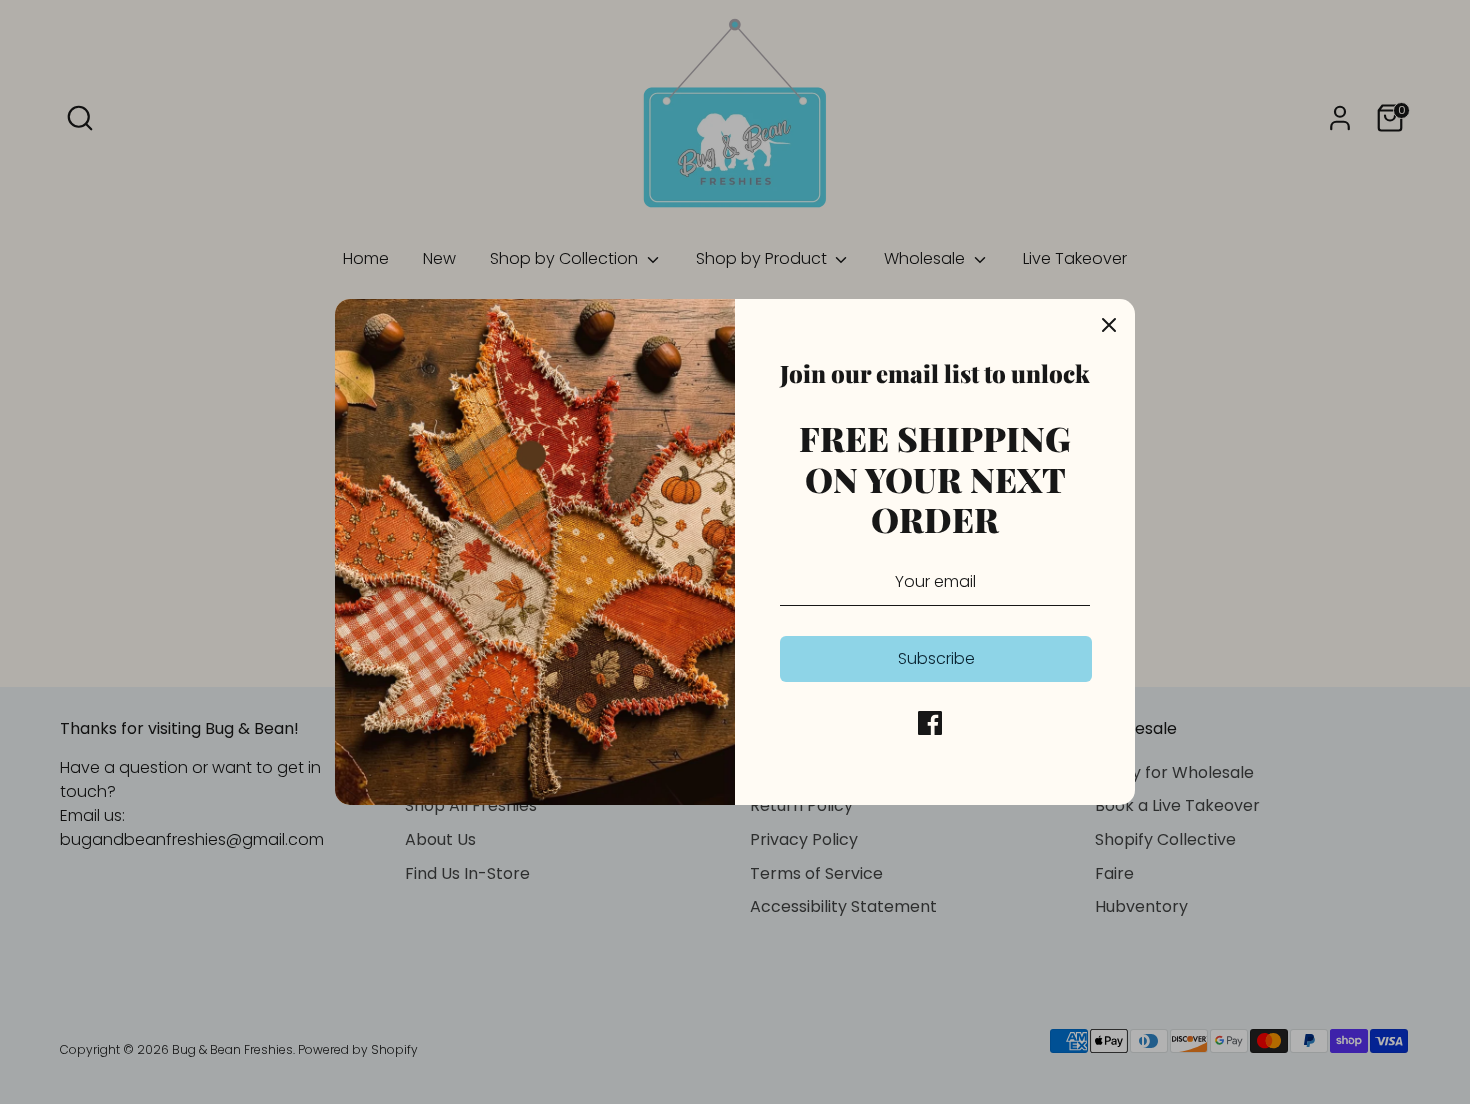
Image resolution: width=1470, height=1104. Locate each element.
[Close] (1109, 325)
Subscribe (936, 658)
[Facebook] (930, 723)
